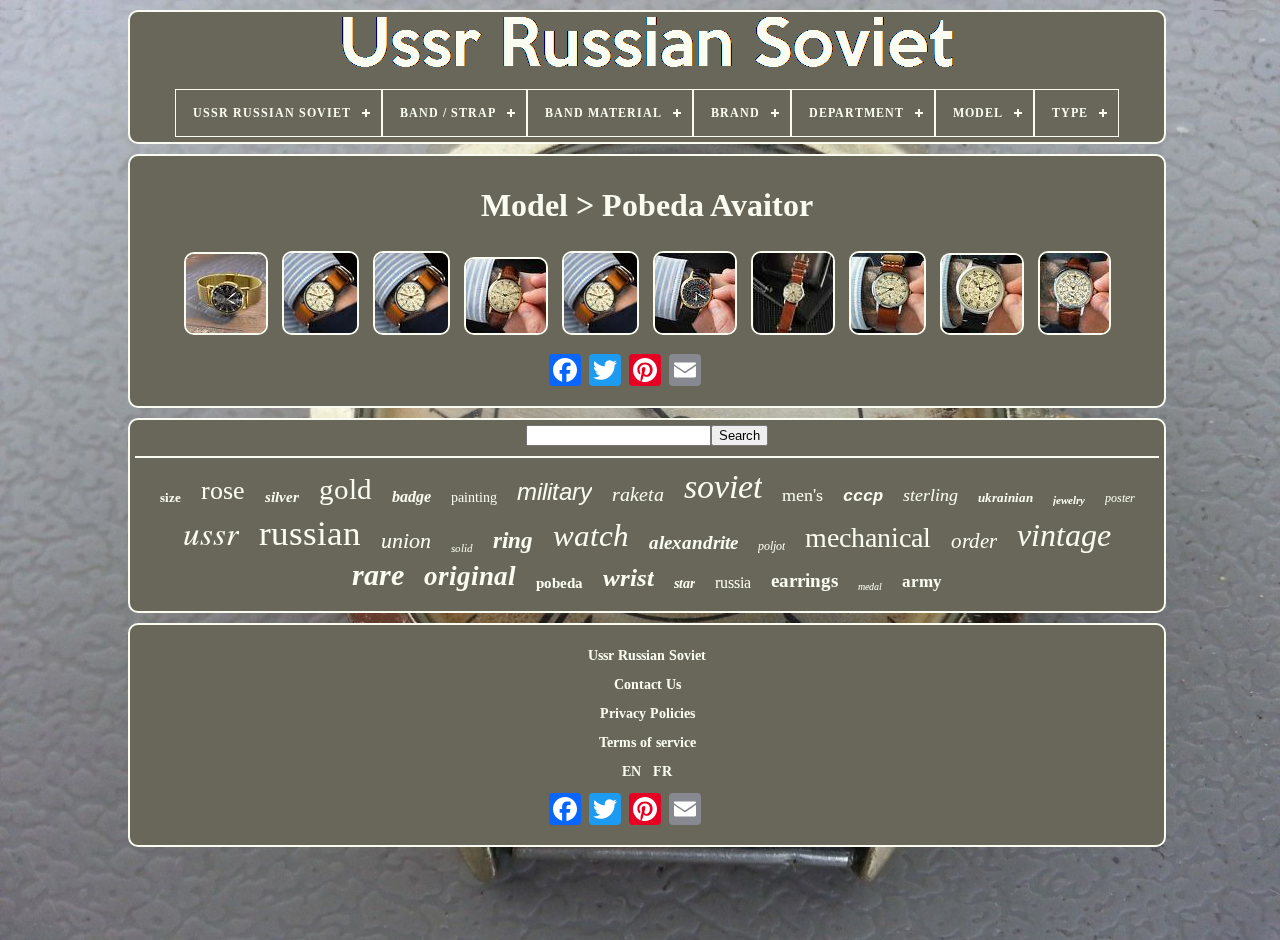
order (974, 541)
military (554, 491)
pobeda (559, 583)
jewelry (1069, 500)
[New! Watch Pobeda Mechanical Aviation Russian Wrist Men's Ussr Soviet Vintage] (506, 298)
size (170, 497)
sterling (930, 495)
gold (345, 489)
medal (870, 586)
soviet (723, 486)
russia (733, 582)
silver (282, 497)
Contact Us (647, 684)
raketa (638, 494)
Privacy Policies (647, 713)
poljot (771, 546)
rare (378, 574)
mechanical (868, 537)
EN (631, 771)
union (406, 540)
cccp (863, 496)
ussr (211, 532)
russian (310, 533)
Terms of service (647, 742)
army (922, 581)
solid (462, 548)
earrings (804, 580)
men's (802, 495)
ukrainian (1005, 497)
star (684, 583)
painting (474, 497)
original (470, 576)
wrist (628, 577)
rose (223, 490)
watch (591, 535)
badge (411, 496)
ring (513, 540)
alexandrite (693, 542)
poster (1120, 498)
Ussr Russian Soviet (647, 655)
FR (662, 771)
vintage (1064, 535)
